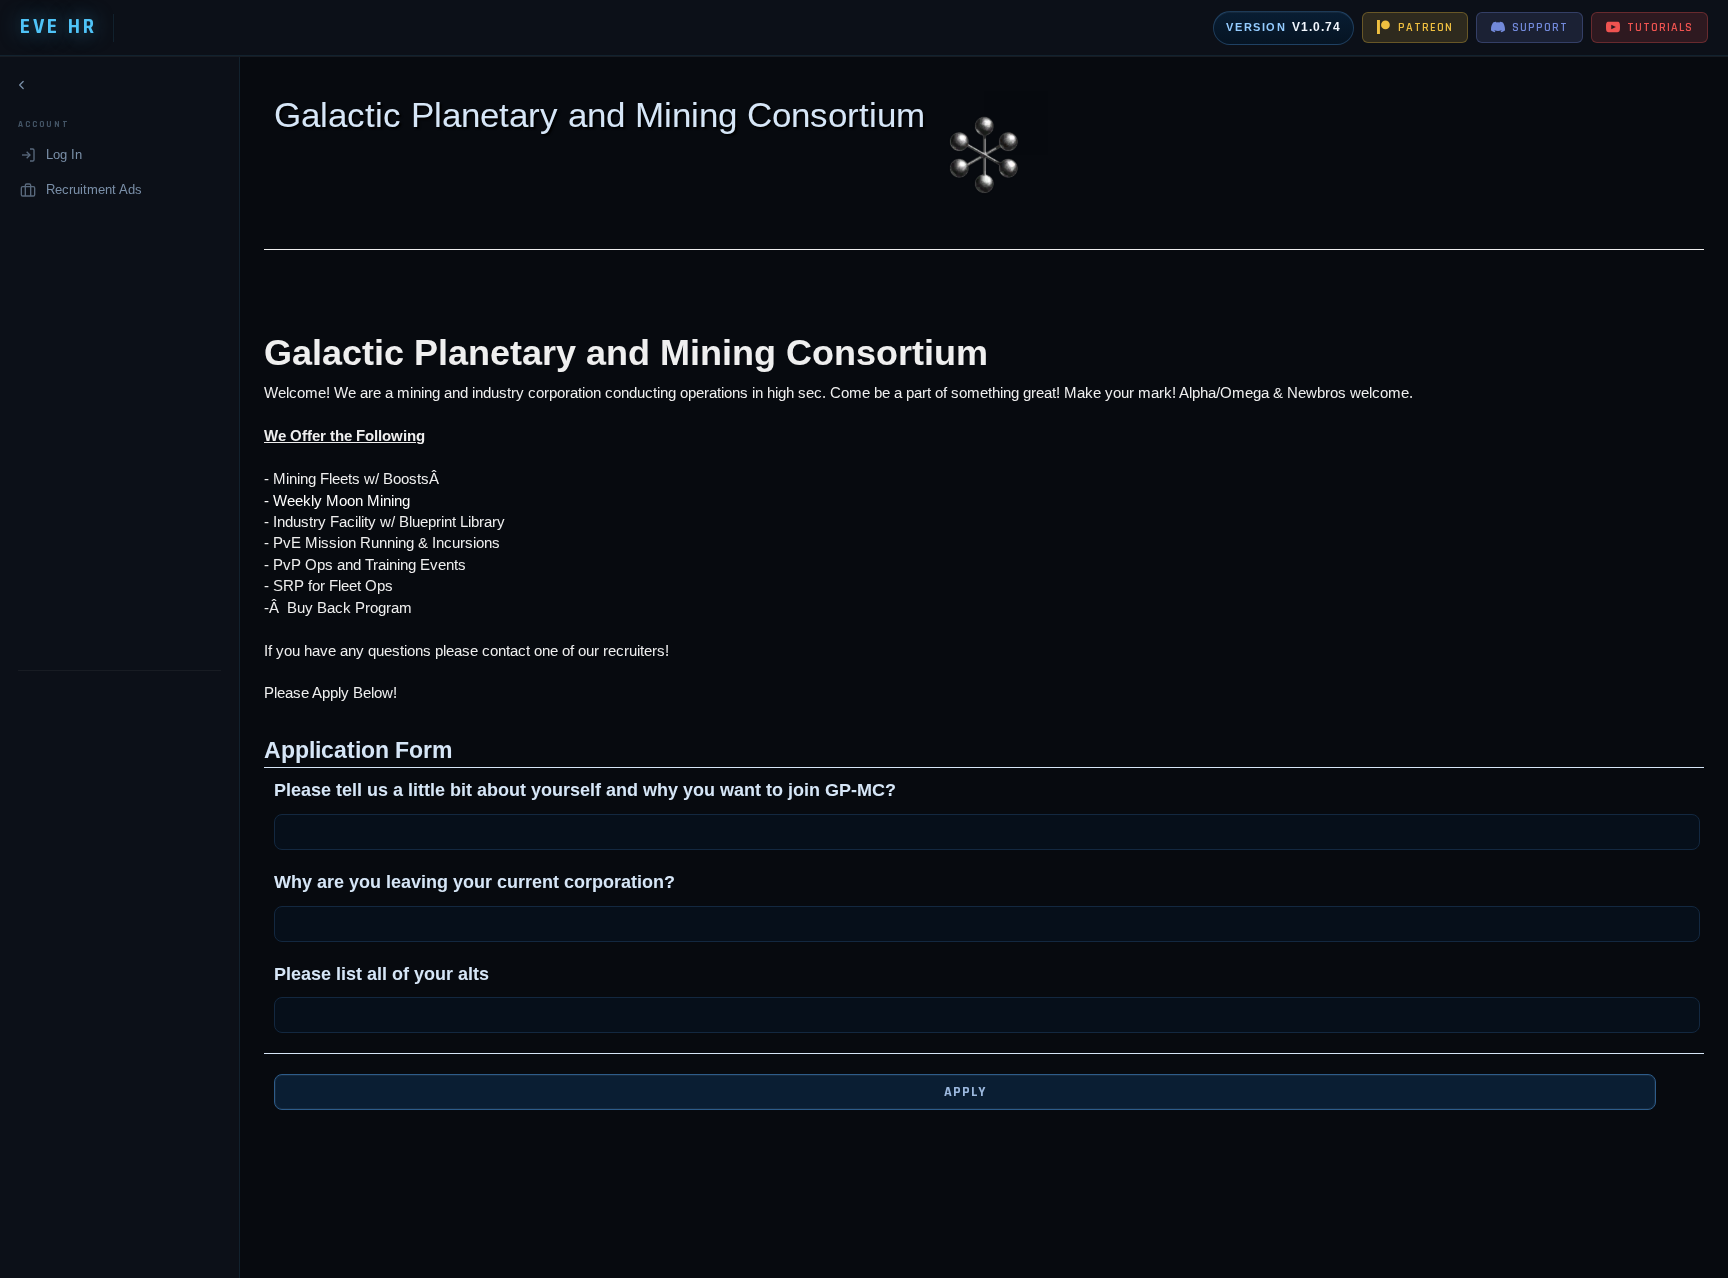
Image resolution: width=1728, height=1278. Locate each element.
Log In (64, 154)
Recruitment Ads (94, 188)
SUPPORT (1540, 27)
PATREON (1425, 27)
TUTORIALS (1660, 27)
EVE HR (58, 27)
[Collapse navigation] (22, 85)
